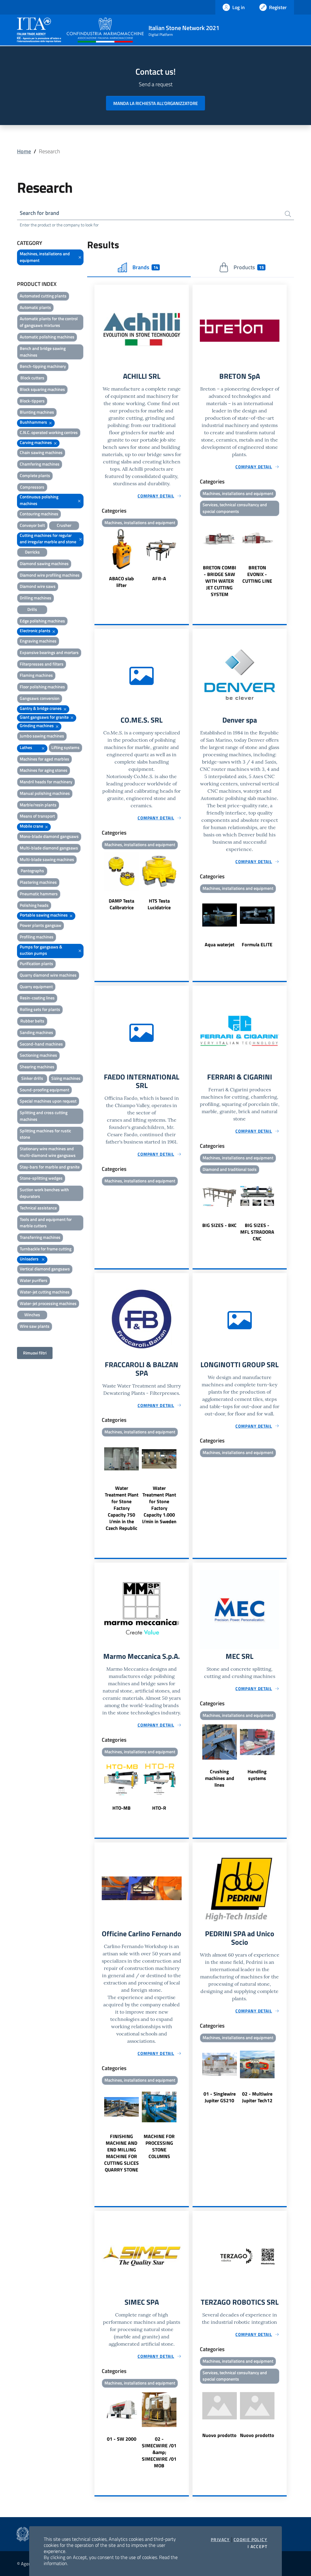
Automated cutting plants (43, 296)
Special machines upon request (48, 1101)
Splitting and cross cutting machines (44, 1116)
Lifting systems (65, 747)
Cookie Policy (250, 2540)
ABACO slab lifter (121, 582)
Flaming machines (36, 675)
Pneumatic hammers (39, 894)
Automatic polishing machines (47, 337)
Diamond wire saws (38, 586)
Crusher (64, 525)
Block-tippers (32, 401)
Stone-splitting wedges (41, 1178)
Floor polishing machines (42, 687)
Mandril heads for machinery (46, 782)
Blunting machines (37, 412)
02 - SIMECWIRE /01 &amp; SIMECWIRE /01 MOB (159, 2452)
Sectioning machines (38, 1055)
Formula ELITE (257, 944)
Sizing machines (66, 1078)
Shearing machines (37, 1067)
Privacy (220, 2540)
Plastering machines (38, 882)
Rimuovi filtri (35, 1353)
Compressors (32, 487)
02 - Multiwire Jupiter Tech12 (257, 2097)
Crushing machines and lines (220, 1778)
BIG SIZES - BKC (219, 1225)
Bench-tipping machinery (43, 366)
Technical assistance (38, 1208)
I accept (257, 2547)
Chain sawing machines (41, 452)
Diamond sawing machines (44, 563)
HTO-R (159, 1808)
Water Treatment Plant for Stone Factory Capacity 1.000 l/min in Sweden (159, 1505)
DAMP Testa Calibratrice (121, 904)
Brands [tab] (145, 267)
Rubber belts (32, 1021)
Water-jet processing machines (48, 1303)
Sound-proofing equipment (44, 1090)
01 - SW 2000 (122, 2439)
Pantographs (32, 871)
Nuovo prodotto (219, 2435)
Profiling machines (37, 937)
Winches (32, 1315)
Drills (32, 609)
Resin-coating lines (37, 998)
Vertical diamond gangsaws (45, 1269)
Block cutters (32, 378)
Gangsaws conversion (40, 698)
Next (186, 559)
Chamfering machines (40, 464)
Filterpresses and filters (42, 664)
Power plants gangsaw (41, 925)
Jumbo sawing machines (42, 736)
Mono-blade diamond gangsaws (49, 836)
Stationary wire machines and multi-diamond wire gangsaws (48, 1152)
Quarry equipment (36, 986)
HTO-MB (121, 1808)
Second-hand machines (41, 1044)
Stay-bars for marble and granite (50, 1167)
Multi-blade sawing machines (47, 859)
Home (24, 151)
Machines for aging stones (44, 770)
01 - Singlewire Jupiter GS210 (220, 2097)
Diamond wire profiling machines (50, 575)
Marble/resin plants (38, 805)
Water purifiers (34, 1280)
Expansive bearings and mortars (49, 652)
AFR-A (159, 578)
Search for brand (39, 213)
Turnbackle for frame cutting (46, 1249)
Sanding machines (36, 1032)
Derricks (32, 552)
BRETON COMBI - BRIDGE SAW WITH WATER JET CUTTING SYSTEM (220, 581)
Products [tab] (249, 267)
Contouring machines (39, 514)
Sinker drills (32, 1078)
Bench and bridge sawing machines (43, 352)
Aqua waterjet (220, 944)
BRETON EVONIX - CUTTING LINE (257, 574)
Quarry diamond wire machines (48, 975)
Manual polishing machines (45, 793)
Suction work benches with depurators (44, 1193)
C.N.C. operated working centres (49, 432)
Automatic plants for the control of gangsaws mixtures (49, 322)
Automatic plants (35, 307)
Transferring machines (40, 1237)
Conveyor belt (32, 525)
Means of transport (37, 816)
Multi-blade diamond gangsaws (49, 848)
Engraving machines (38, 641)
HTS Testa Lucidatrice (159, 904)
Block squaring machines (42, 389)
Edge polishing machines (42, 621)
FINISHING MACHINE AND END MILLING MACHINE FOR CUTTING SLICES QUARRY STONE (121, 2153)
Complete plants (35, 475)
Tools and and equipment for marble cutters (46, 1223)
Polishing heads (34, 905)
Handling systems (257, 1775)
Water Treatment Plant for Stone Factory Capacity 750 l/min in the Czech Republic (122, 1508)
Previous (97, 559)
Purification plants (36, 963)
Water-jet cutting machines (45, 1292)
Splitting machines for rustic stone (45, 1134)
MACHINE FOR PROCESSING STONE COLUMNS (159, 2146)
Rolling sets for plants (40, 1009)
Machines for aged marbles (44, 759)
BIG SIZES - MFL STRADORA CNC (257, 1232)
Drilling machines (36, 598)
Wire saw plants (35, 1326)
